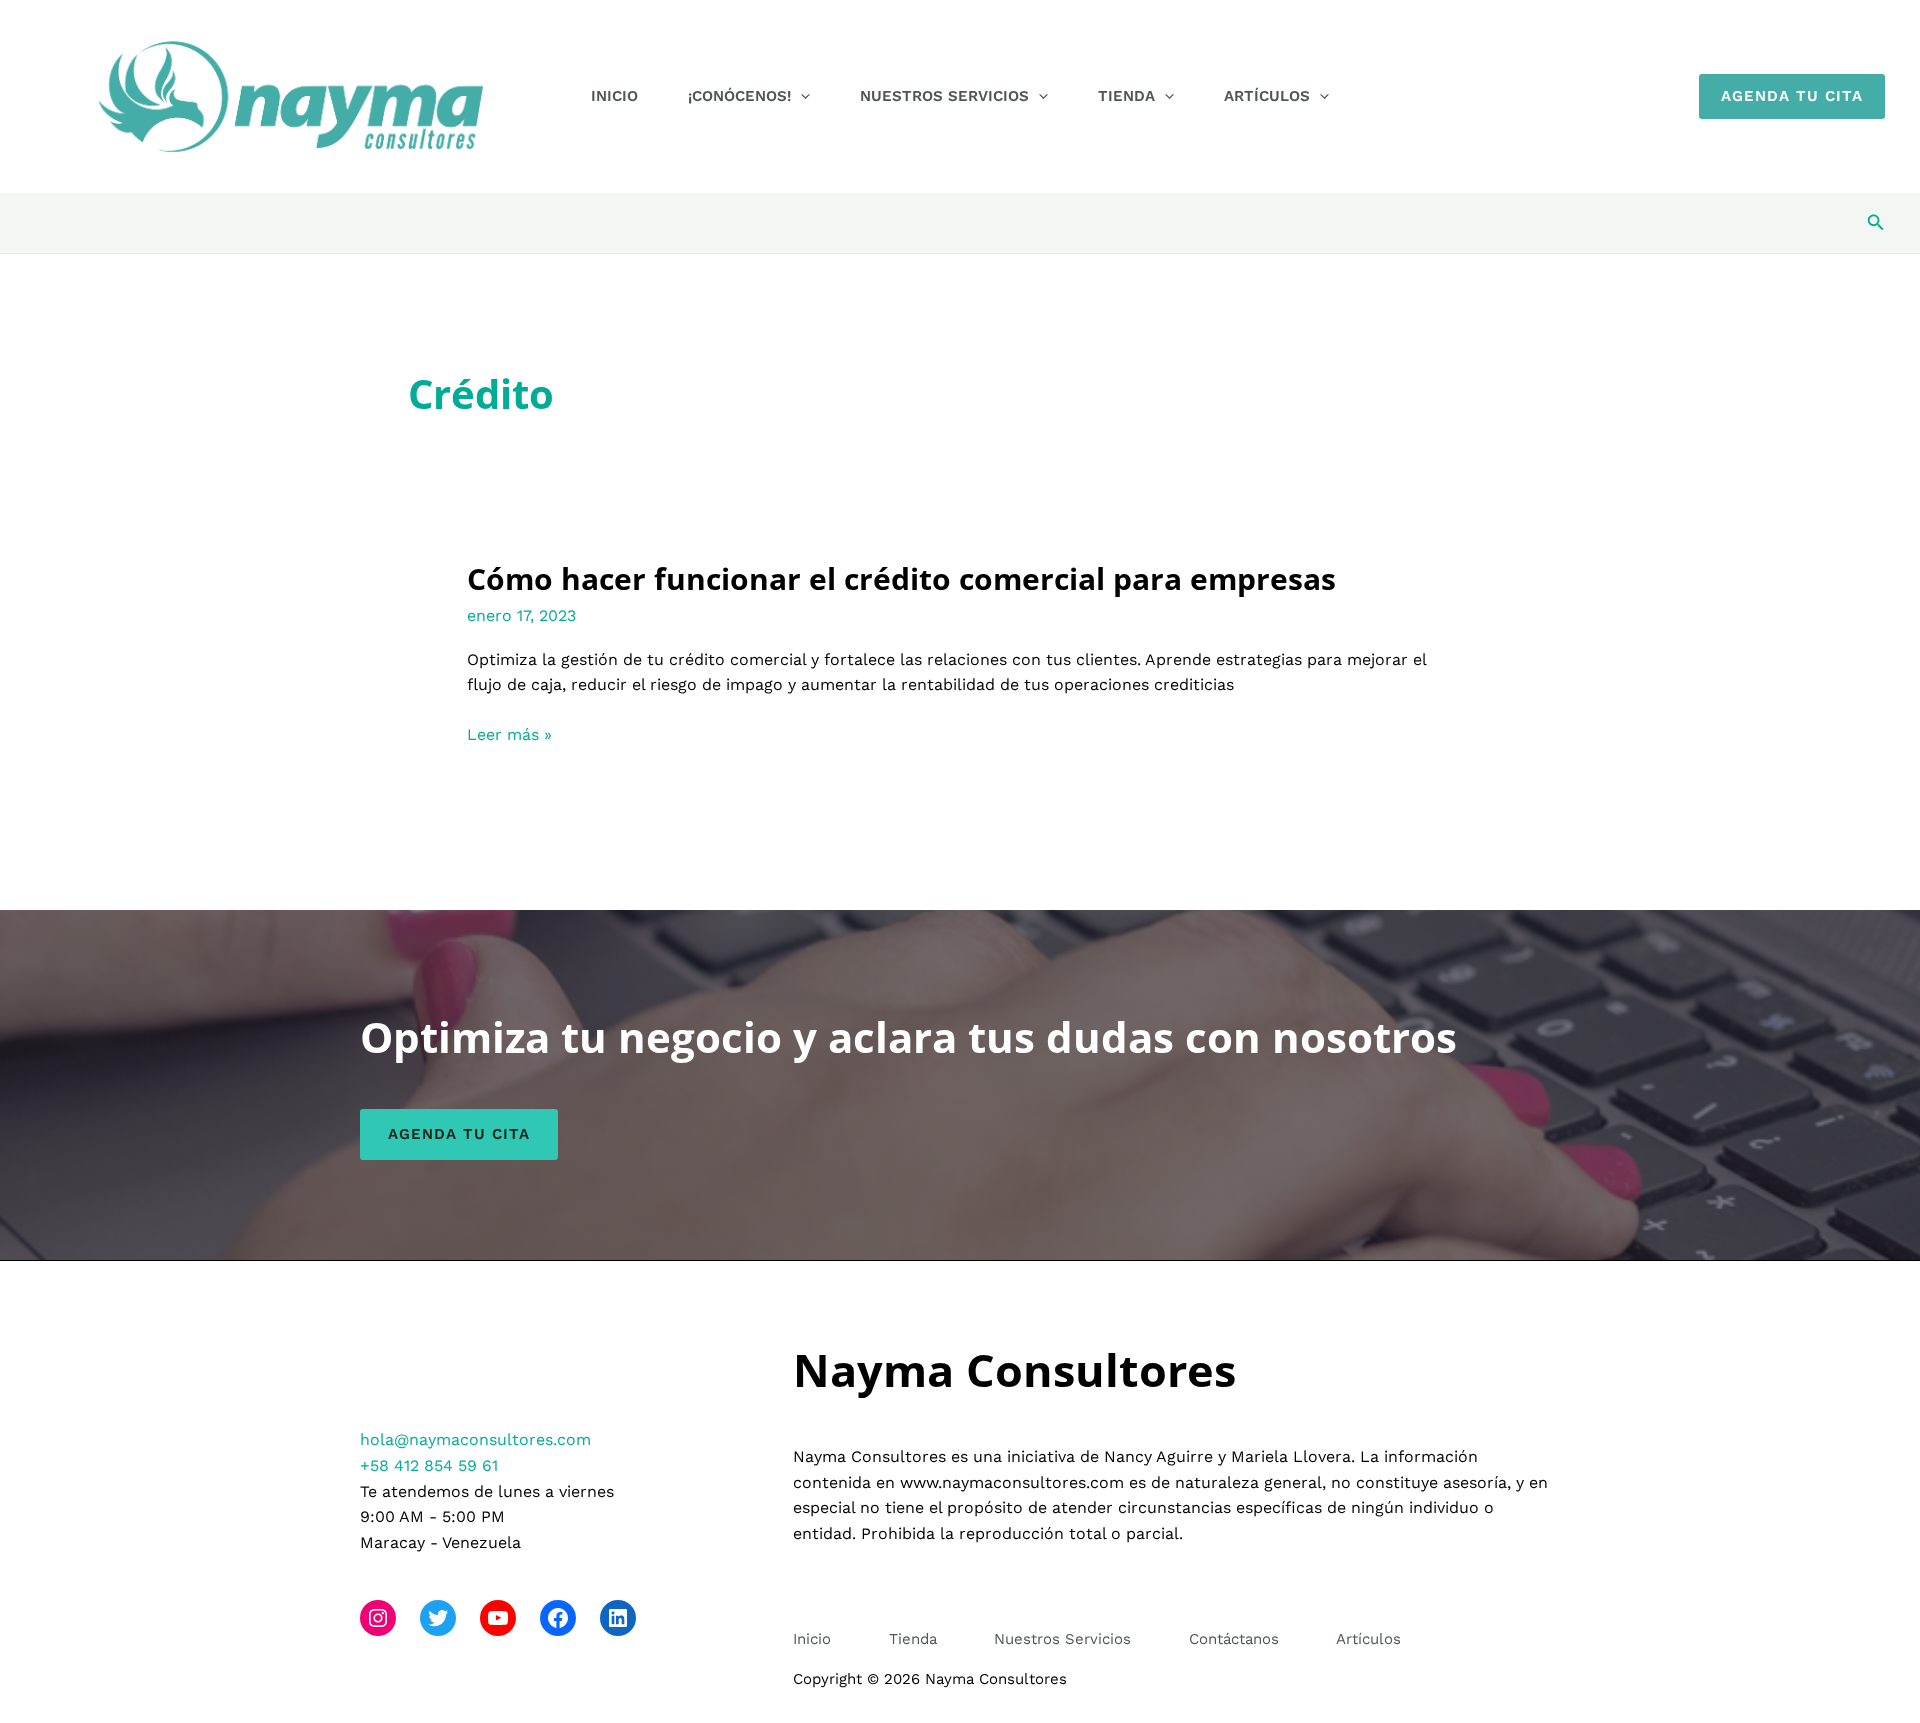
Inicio (614, 96)
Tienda (1126, 96)
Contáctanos (1234, 1639)
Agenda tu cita (459, 1134)
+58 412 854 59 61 (429, 1465)
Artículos (1267, 96)
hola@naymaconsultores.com (475, 1439)
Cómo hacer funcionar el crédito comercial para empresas (901, 578)
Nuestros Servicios (944, 96)
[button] (800, 96)
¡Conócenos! (739, 96)
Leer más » (509, 736)
